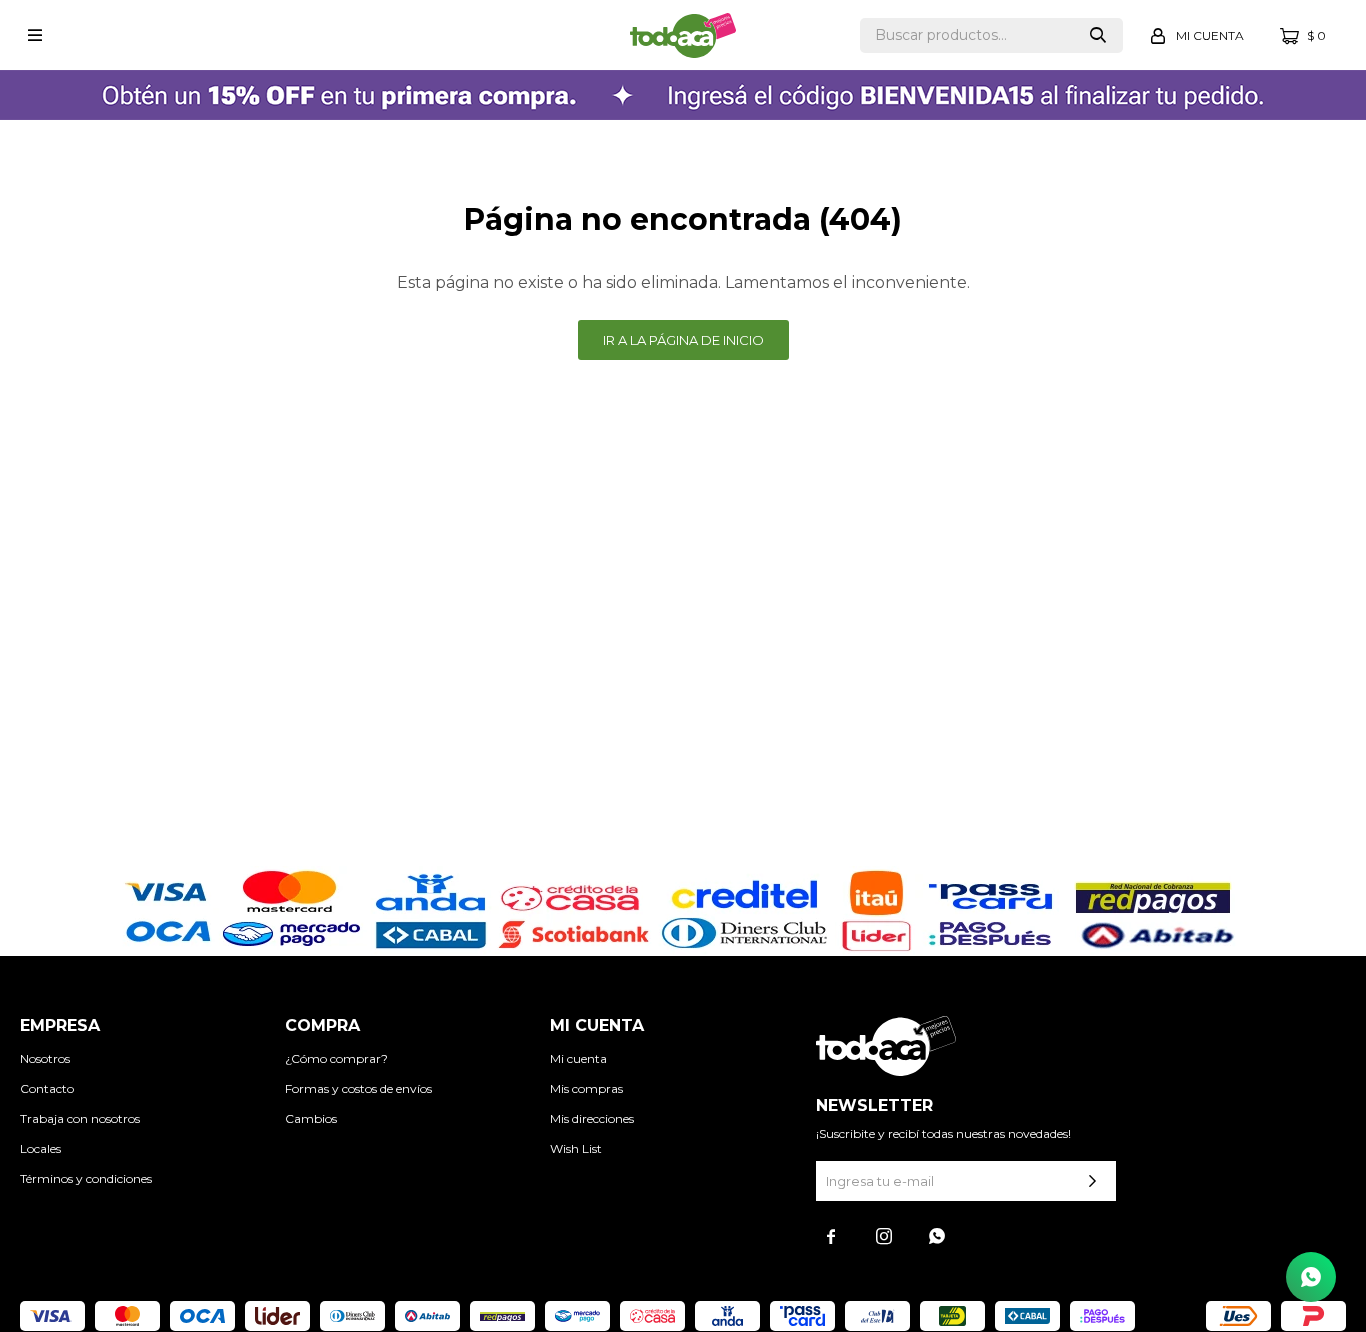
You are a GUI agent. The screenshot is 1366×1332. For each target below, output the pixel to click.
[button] (1098, 35)
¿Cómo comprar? (336, 1058)
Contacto (47, 1088)
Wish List (576, 1148)
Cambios (311, 1118)
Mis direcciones (592, 1118)
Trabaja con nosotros (80, 1118)
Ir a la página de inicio (683, 340)
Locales (40, 1148)
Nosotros (45, 1058)
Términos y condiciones (86, 1178)
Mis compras (586, 1088)
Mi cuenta (578, 1058)
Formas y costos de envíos (358, 1088)
